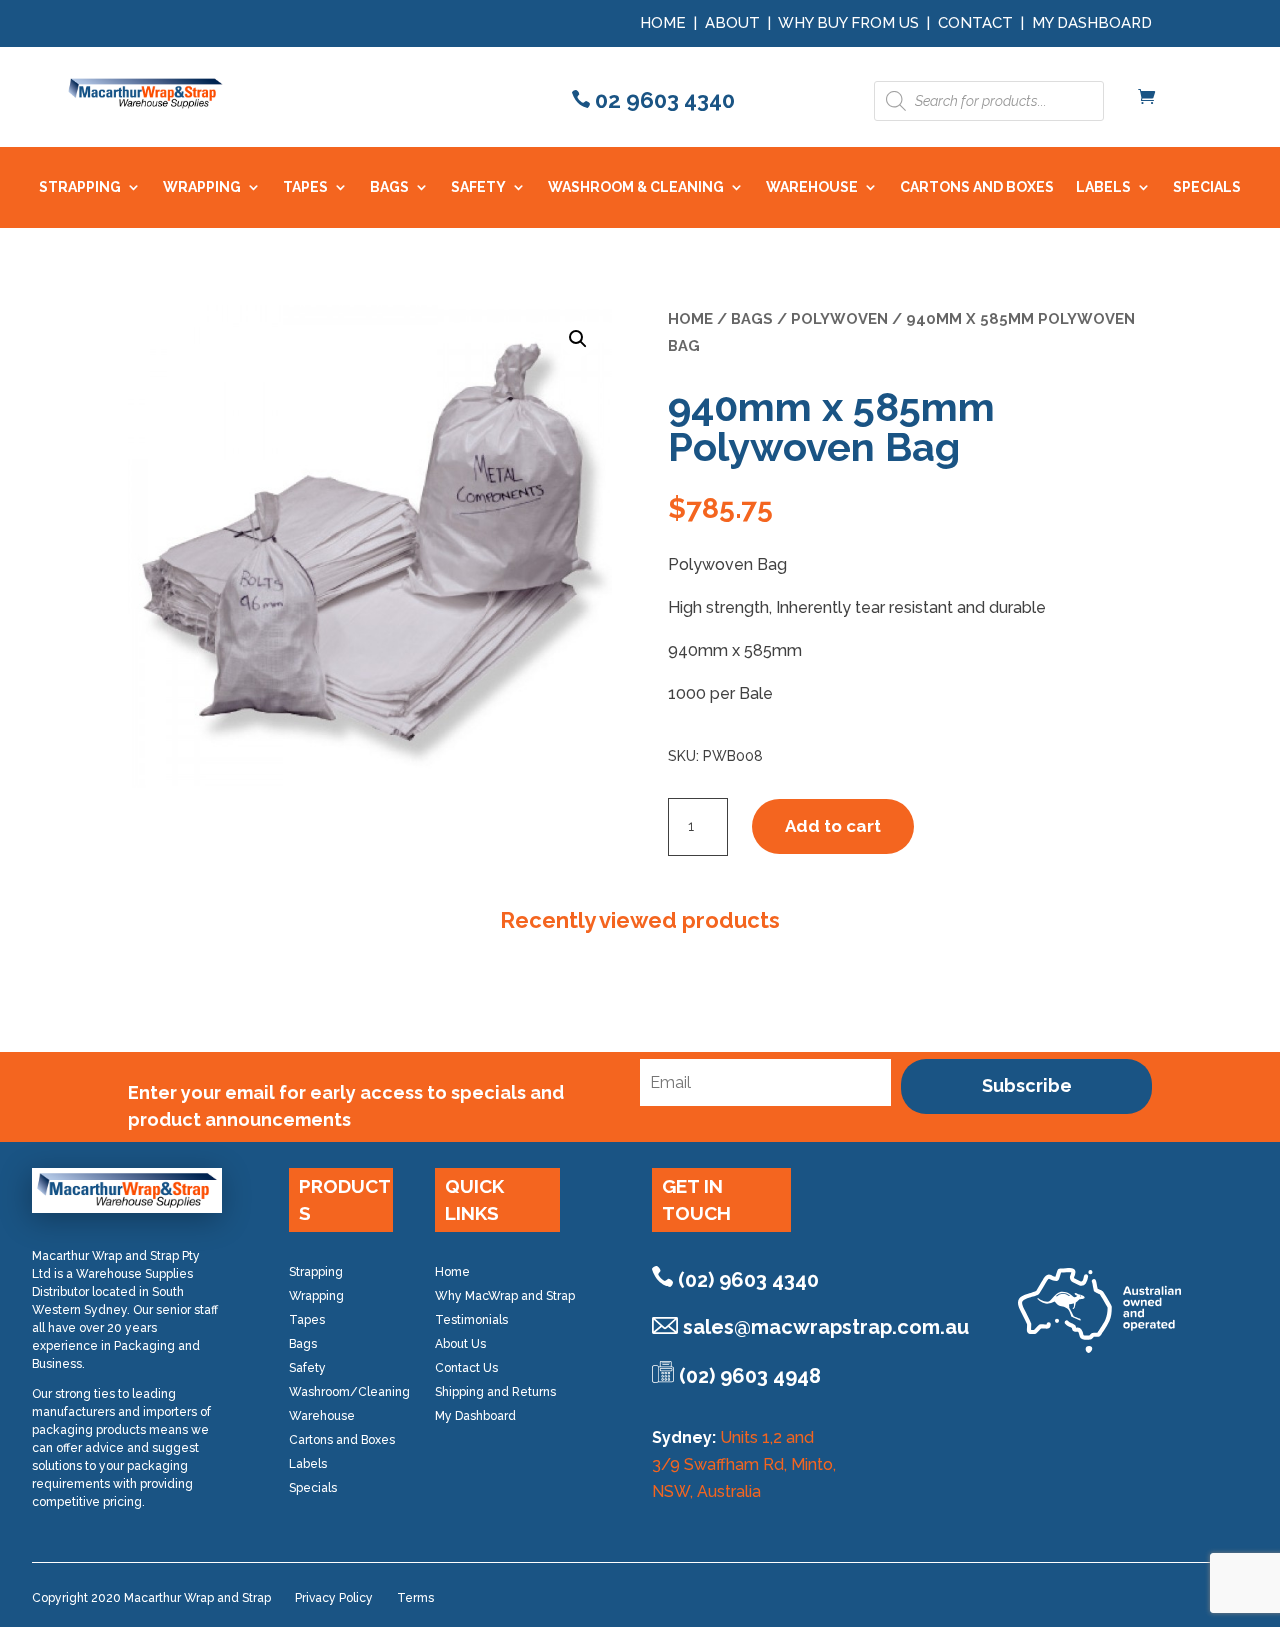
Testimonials (471, 1320)
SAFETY (478, 187)
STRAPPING (80, 187)
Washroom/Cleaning (349, 1392)
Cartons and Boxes (342, 1440)
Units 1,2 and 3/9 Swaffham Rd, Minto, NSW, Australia (744, 1464)
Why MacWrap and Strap (505, 1296)
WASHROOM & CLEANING (636, 187)
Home (663, 23)
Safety (307, 1368)
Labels (308, 1464)
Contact (975, 23)
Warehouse (322, 1416)
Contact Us (466, 1368)
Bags (752, 318)
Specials (313, 1488)
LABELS (1103, 187)
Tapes (307, 1320)
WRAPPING (202, 187)
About (732, 23)
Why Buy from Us (850, 23)
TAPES (305, 187)
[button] (578, 339)
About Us (460, 1344)
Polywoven (839, 318)
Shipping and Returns (495, 1392)
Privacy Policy (334, 1598)
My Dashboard (1092, 23)
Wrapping (316, 1296)
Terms (415, 1598)
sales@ (826, 1327)
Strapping (316, 1272)
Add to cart (833, 826)
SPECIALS (1207, 187)
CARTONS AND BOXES (977, 187)
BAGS (389, 187)
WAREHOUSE (812, 187)
